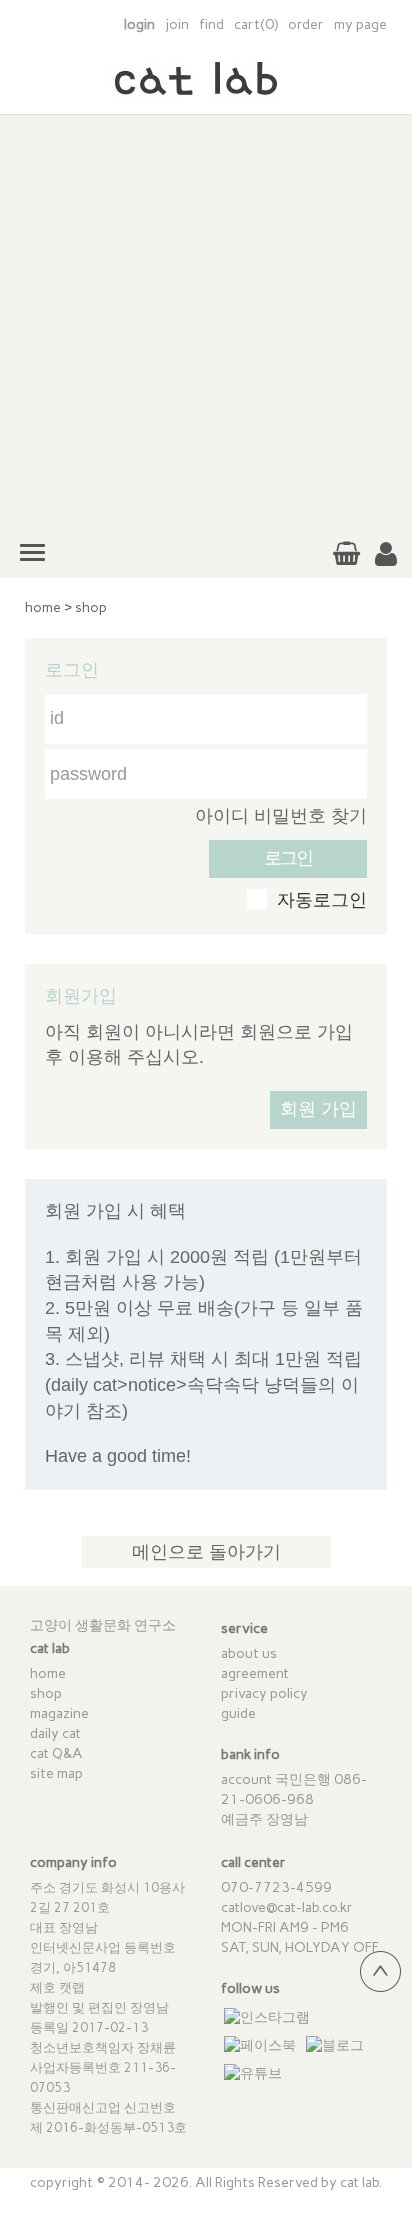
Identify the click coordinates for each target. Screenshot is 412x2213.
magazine (59, 1713)
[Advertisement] (206, 321)
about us (249, 1653)
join (177, 24)
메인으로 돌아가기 (206, 1552)
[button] (386, 555)
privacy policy (264, 1693)
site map (56, 1773)
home (43, 607)
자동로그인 (322, 900)
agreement (255, 1673)
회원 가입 (318, 1109)
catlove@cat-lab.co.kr (287, 1907)
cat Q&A (56, 1753)
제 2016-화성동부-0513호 (108, 2127)
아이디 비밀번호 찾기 (281, 816)
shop (91, 607)
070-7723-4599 (276, 1887)
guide (238, 1713)
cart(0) (256, 24)
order (306, 24)
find (211, 24)
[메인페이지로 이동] (206, 89)
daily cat (55, 1733)
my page (360, 24)
